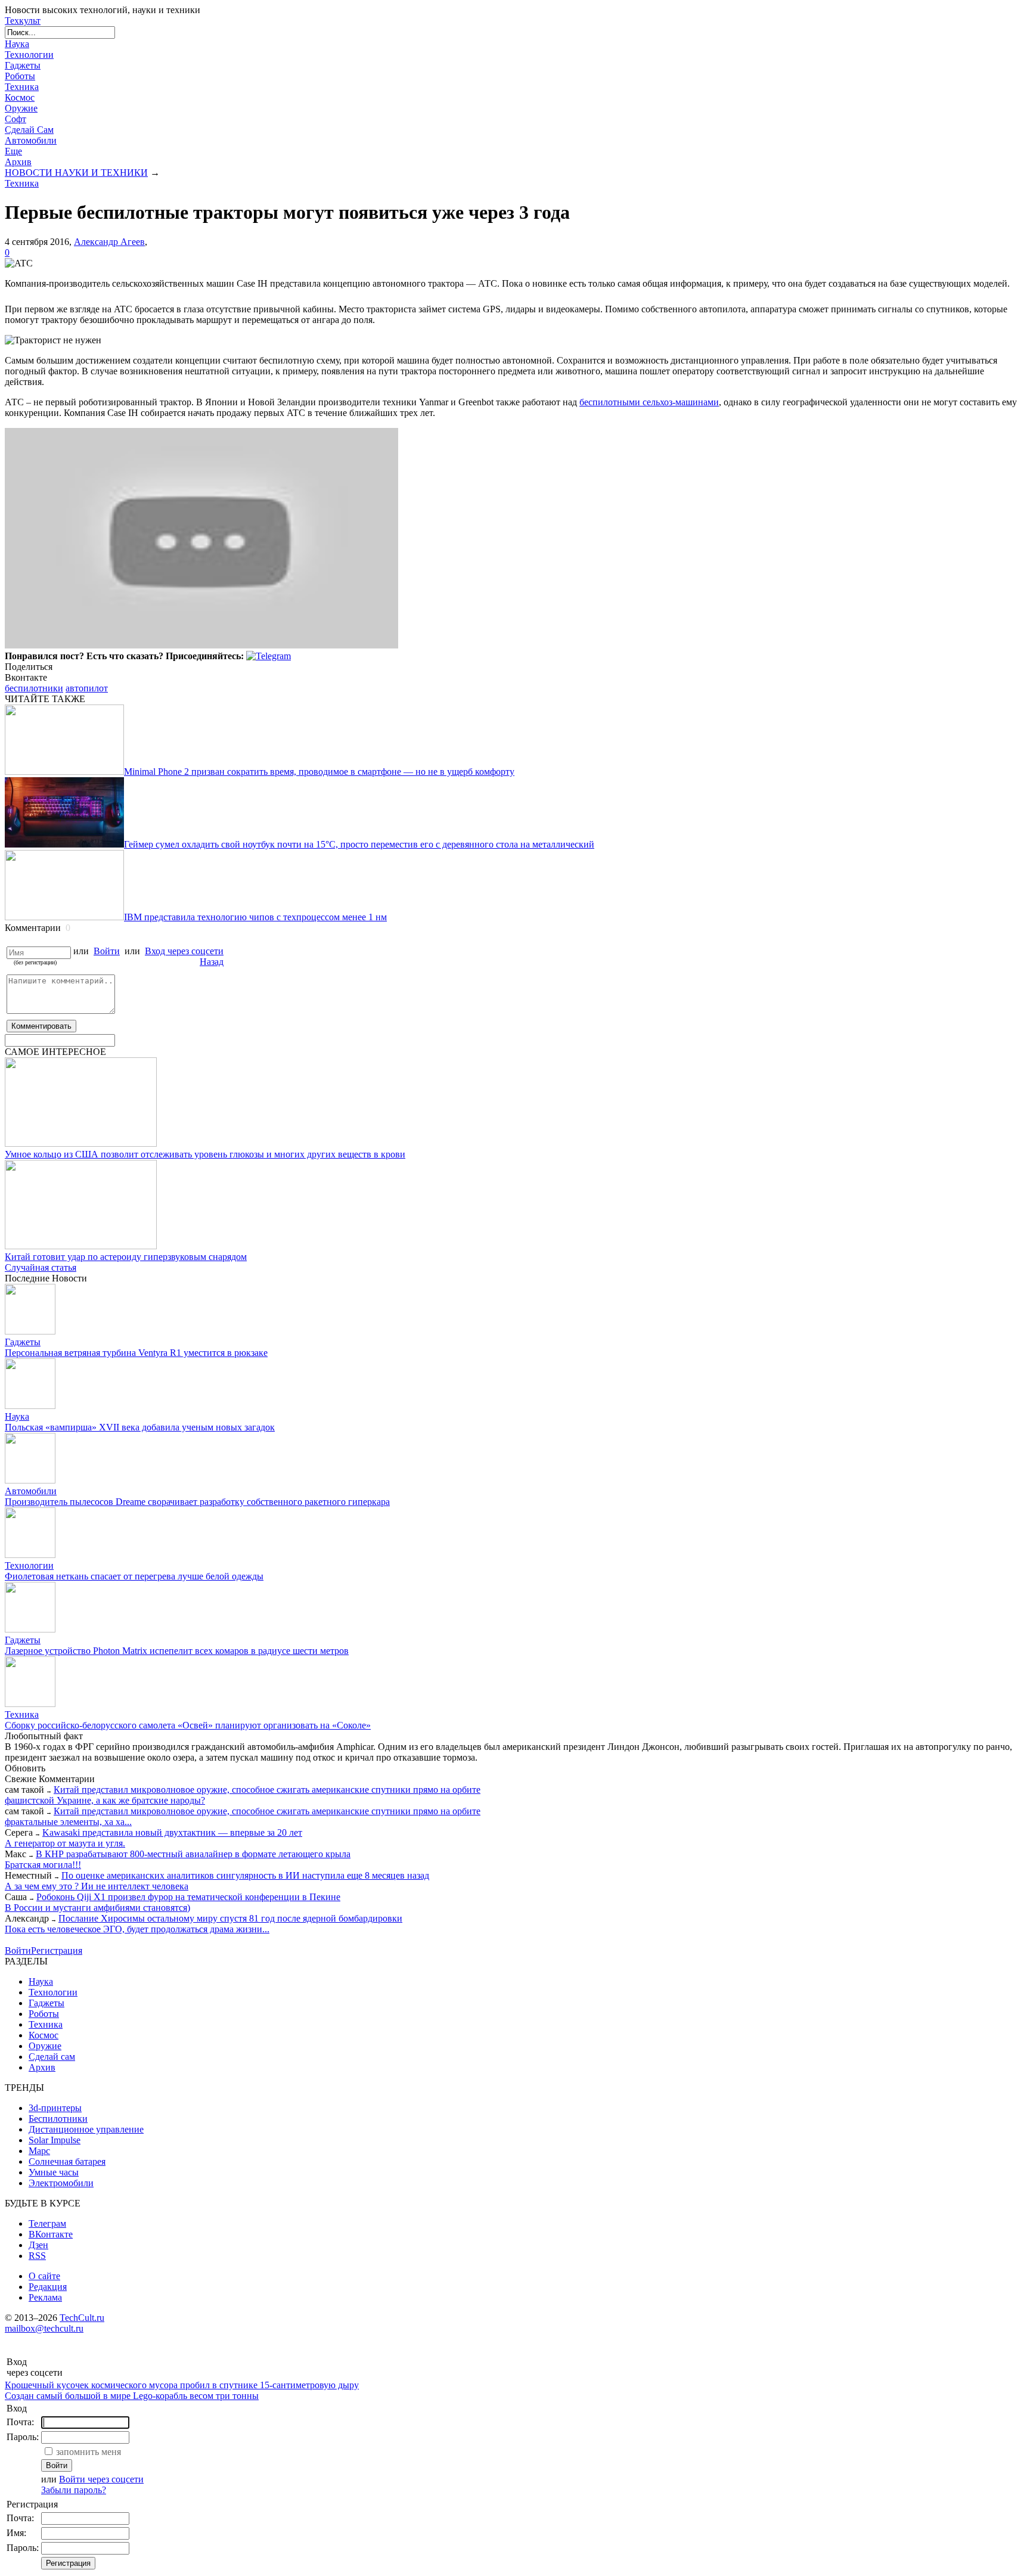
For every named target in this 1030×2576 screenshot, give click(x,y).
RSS (37, 2256)
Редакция (48, 2287)
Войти (107, 951)
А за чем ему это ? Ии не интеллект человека (97, 1886)
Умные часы (54, 2172)
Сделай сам (52, 2057)
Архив (18, 162)
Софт (15, 119)
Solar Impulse (55, 2140)
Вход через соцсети (184, 951)
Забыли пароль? (74, 2490)
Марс (39, 2151)
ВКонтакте (51, 2234)
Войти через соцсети (101, 2479)
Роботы (20, 76)
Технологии (29, 55)
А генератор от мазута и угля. (65, 1843)
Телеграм (47, 2223)
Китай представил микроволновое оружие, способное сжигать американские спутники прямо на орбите (267, 1790)
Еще (13, 151)
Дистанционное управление (86, 2129)
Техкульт (23, 21)
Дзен (38, 2245)
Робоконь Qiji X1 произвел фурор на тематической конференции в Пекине (188, 1897)
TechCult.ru (82, 2318)
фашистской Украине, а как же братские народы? (105, 1800)
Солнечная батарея (67, 2161)
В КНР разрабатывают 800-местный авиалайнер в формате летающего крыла (193, 1854)
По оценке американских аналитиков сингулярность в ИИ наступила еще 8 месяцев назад (245, 1875)
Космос (20, 97)
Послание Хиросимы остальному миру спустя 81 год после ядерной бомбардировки (230, 1918)
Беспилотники (58, 2119)
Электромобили (61, 2183)
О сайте (44, 2276)
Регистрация (57, 1950)
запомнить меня (89, 2452)
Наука (17, 44)
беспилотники (34, 688)
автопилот (87, 688)
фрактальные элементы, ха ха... (68, 1822)
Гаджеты (23, 65)
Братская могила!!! (43, 1865)
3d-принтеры (55, 2108)
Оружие (21, 108)
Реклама (45, 2297)
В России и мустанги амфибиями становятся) (97, 1908)
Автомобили (31, 140)
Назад (212, 962)
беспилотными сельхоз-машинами (649, 402)
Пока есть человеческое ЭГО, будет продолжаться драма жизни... (137, 1929)
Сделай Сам (29, 130)
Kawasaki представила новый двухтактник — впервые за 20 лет (172, 1832)
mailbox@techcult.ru (44, 2328)
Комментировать (41, 1026)
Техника (22, 87)
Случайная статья (41, 1267)
